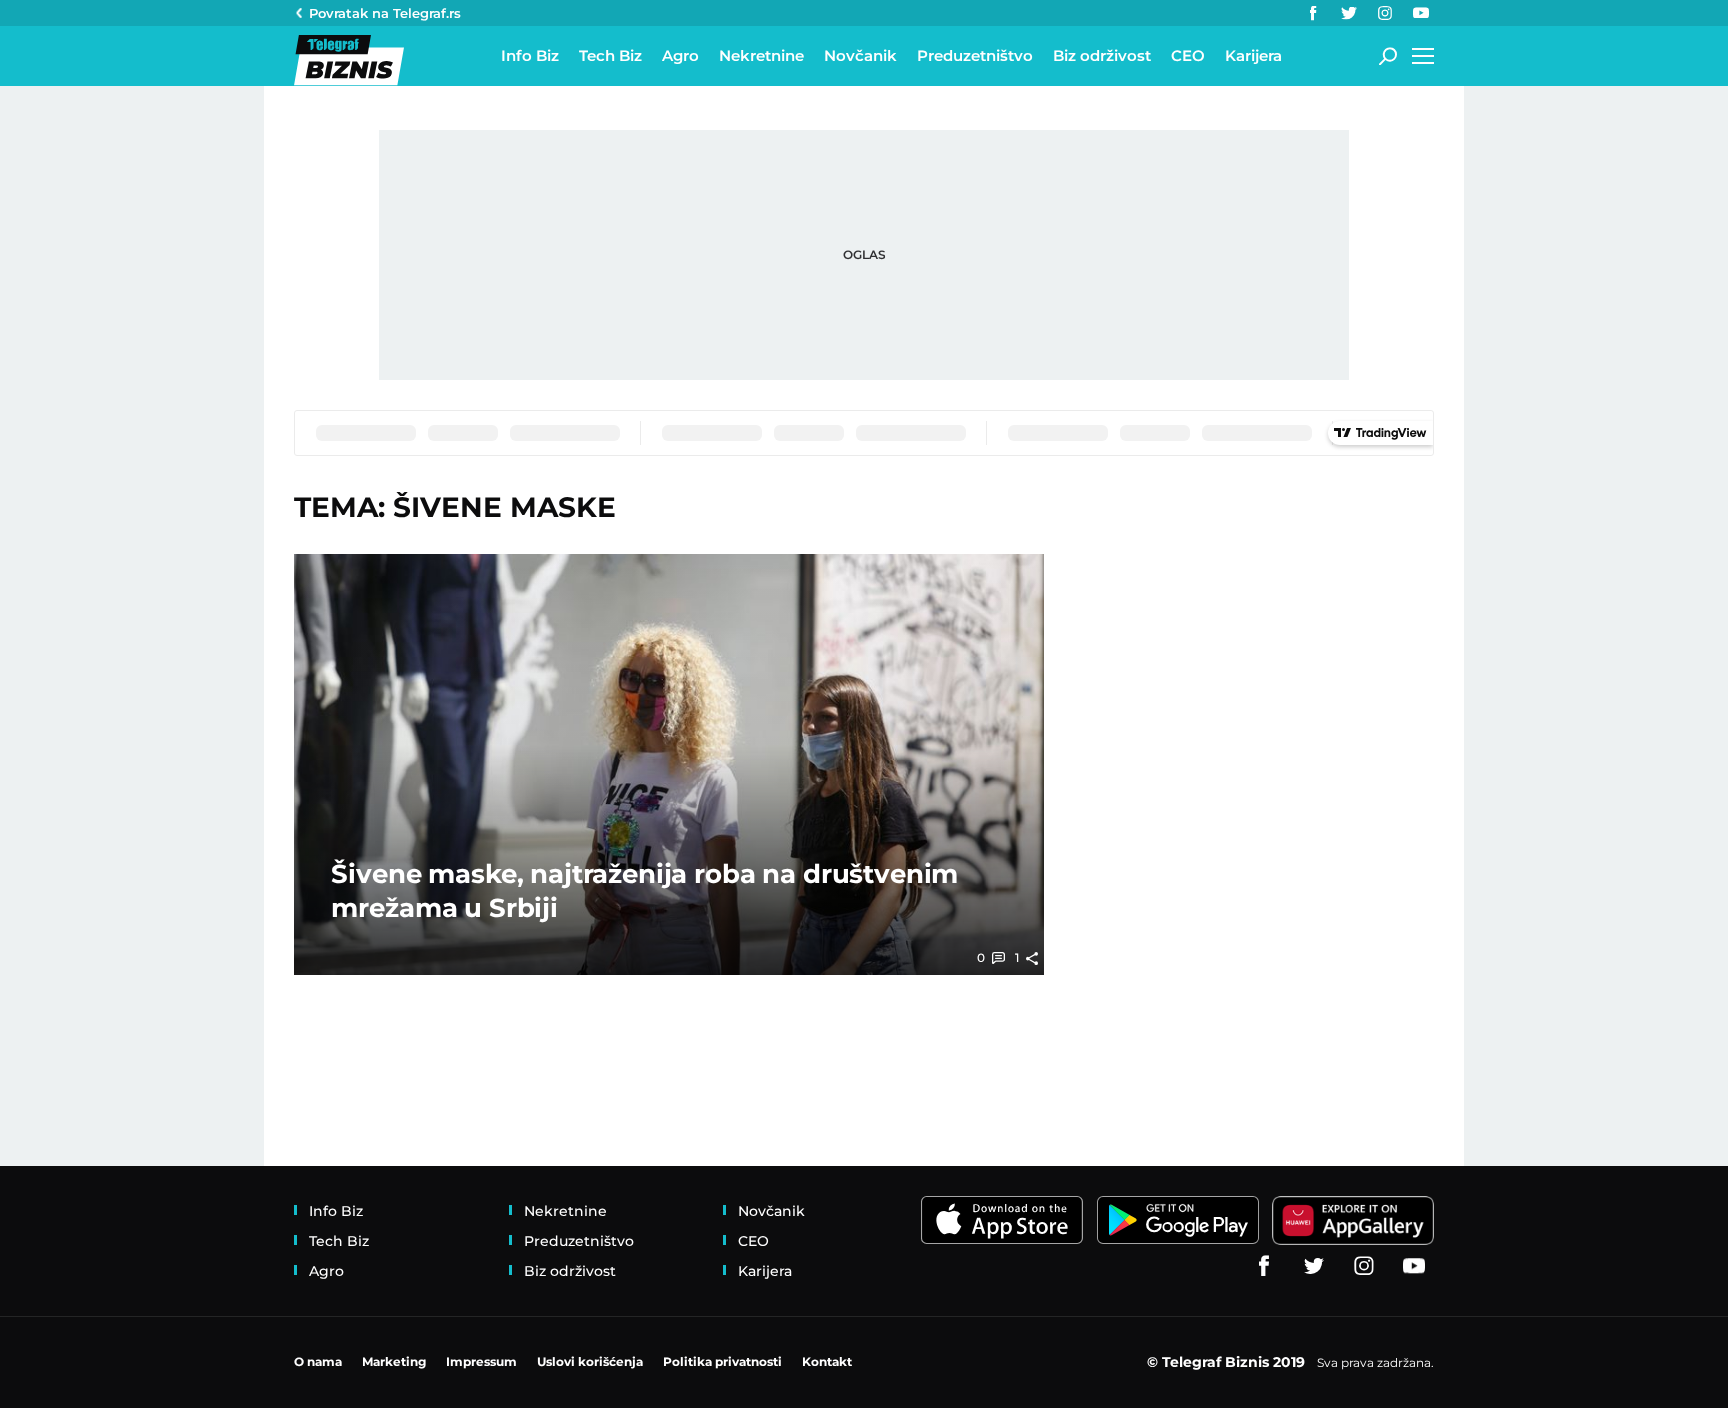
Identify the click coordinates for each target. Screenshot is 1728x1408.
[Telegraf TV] (1421, 13)
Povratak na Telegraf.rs (385, 13)
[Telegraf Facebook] (1313, 13)
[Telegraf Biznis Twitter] (1349, 13)
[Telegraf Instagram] (1385, 13)
